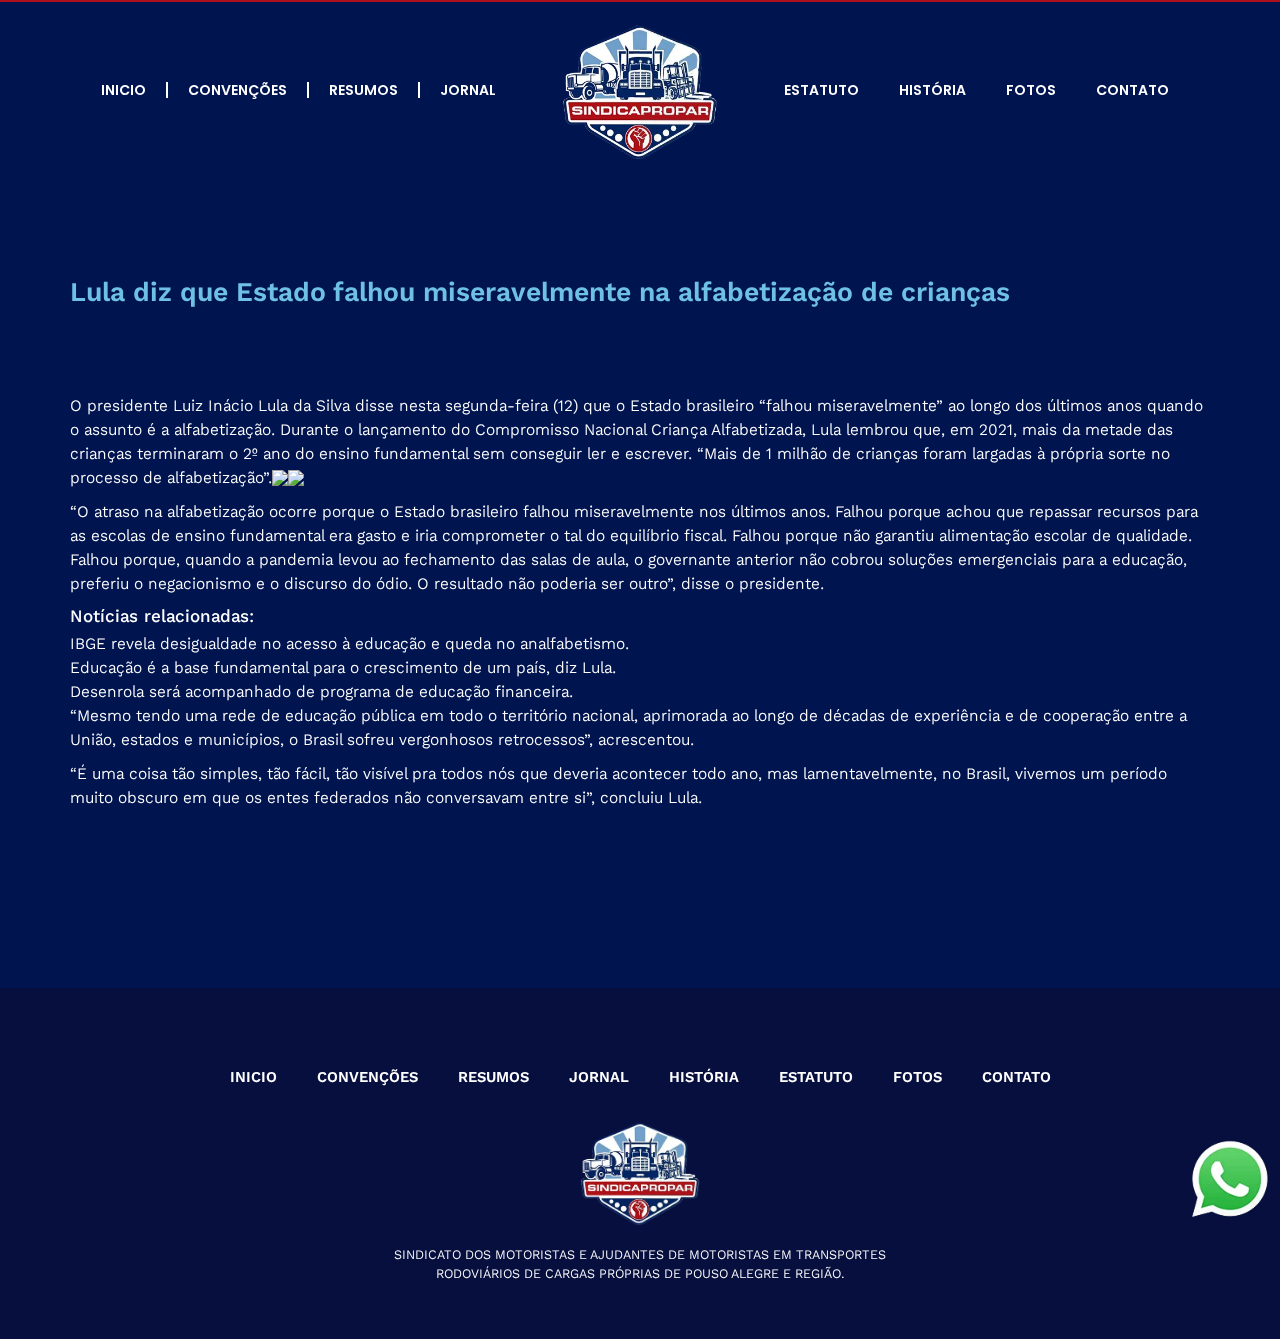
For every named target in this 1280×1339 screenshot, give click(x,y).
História (932, 90)
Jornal (468, 90)
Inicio (123, 90)
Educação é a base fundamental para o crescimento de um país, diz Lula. (343, 667)
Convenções (237, 90)
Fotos (1031, 90)
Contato (1132, 90)
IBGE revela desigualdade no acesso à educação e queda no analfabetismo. (349, 643)
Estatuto (821, 90)
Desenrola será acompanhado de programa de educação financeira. (321, 691)
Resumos (363, 90)
